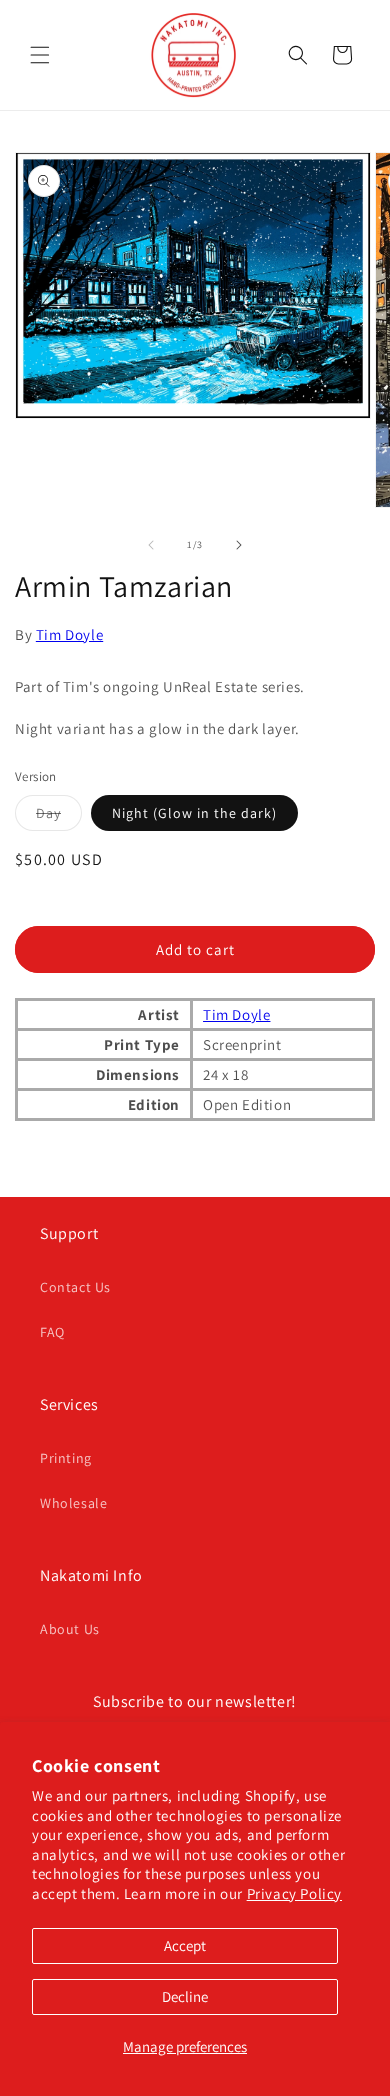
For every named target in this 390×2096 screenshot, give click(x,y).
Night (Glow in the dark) (194, 813)
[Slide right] (239, 545)
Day (59, 817)
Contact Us (75, 1287)
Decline (185, 1996)
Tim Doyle (69, 634)
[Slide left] (151, 545)
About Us (70, 1629)
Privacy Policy (294, 1893)
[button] (40, 55)
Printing (66, 1458)
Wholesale (73, 1503)
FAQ (52, 1332)
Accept (185, 1945)
